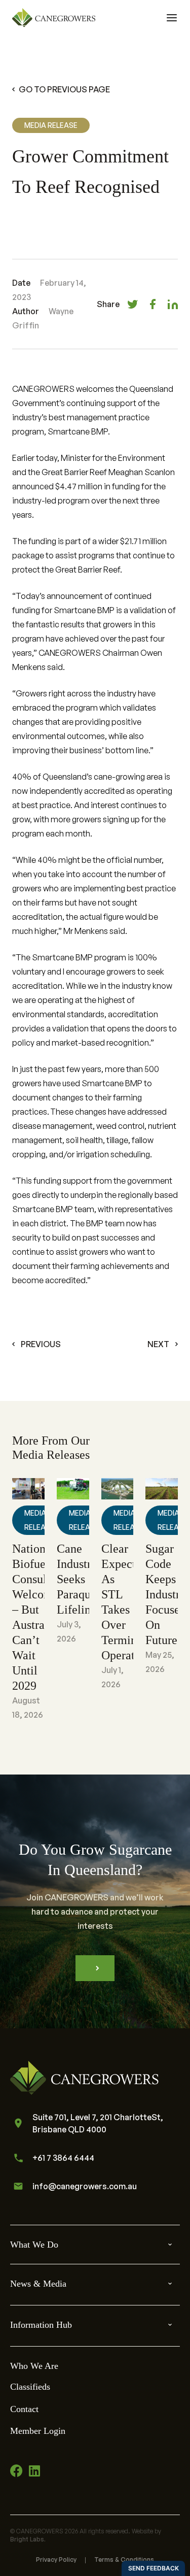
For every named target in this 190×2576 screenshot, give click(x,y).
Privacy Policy (56, 2560)
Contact (24, 2409)
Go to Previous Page (64, 89)
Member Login (38, 2431)
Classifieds (30, 2387)
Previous (41, 1344)
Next (158, 1344)
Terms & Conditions (124, 2560)
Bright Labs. (28, 2539)
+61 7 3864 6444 (63, 2158)
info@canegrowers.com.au (85, 2186)
